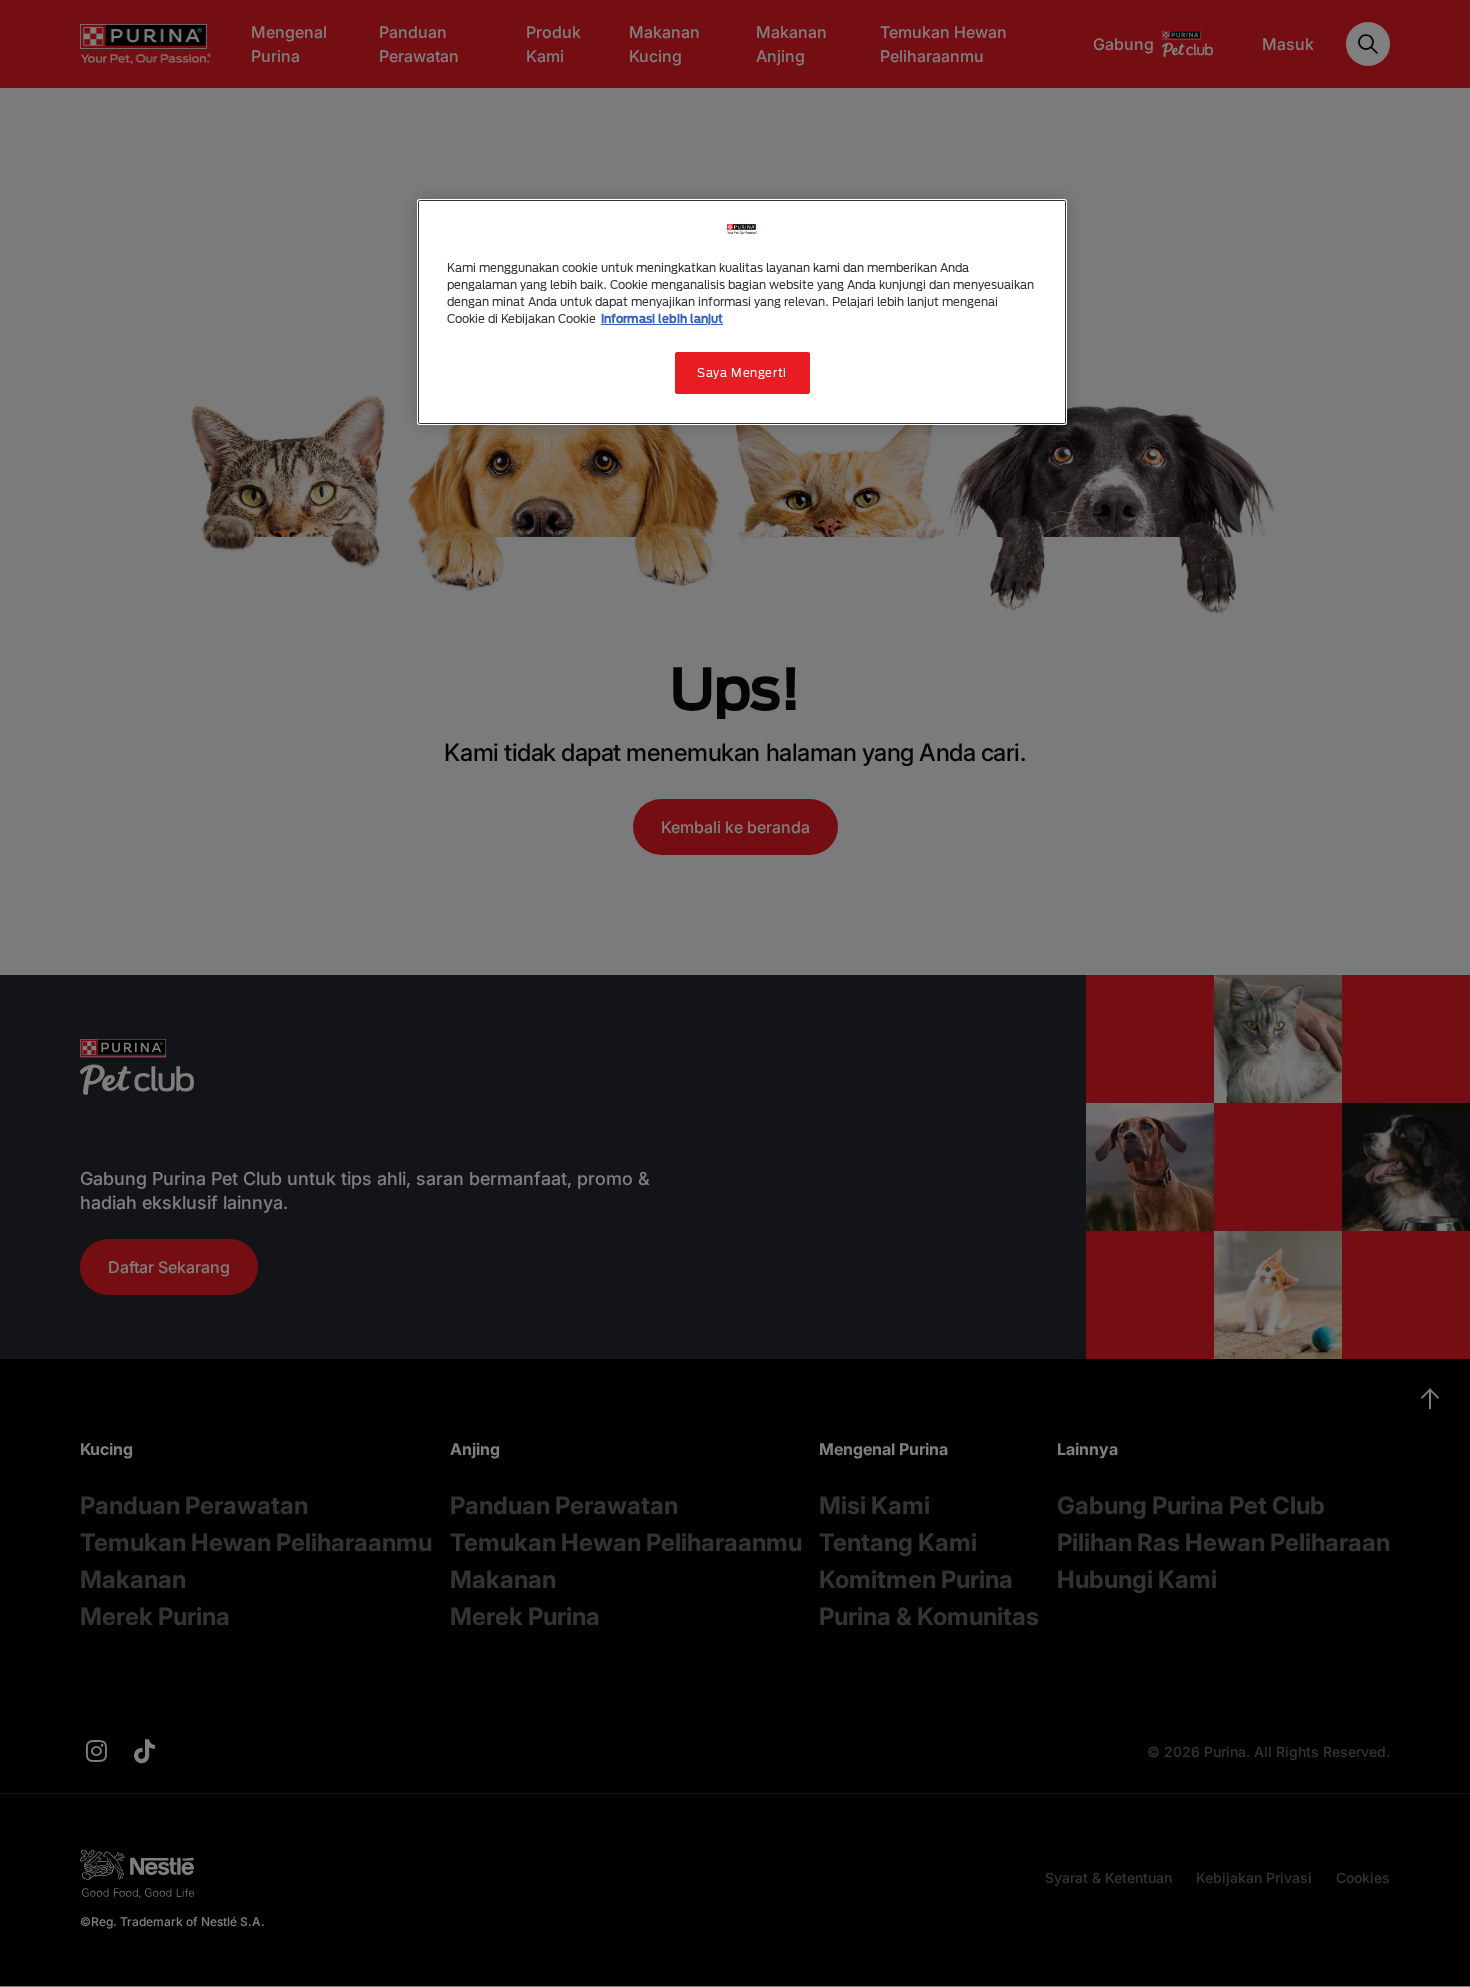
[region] (742, 312)
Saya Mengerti (741, 372)
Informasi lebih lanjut (662, 318)
